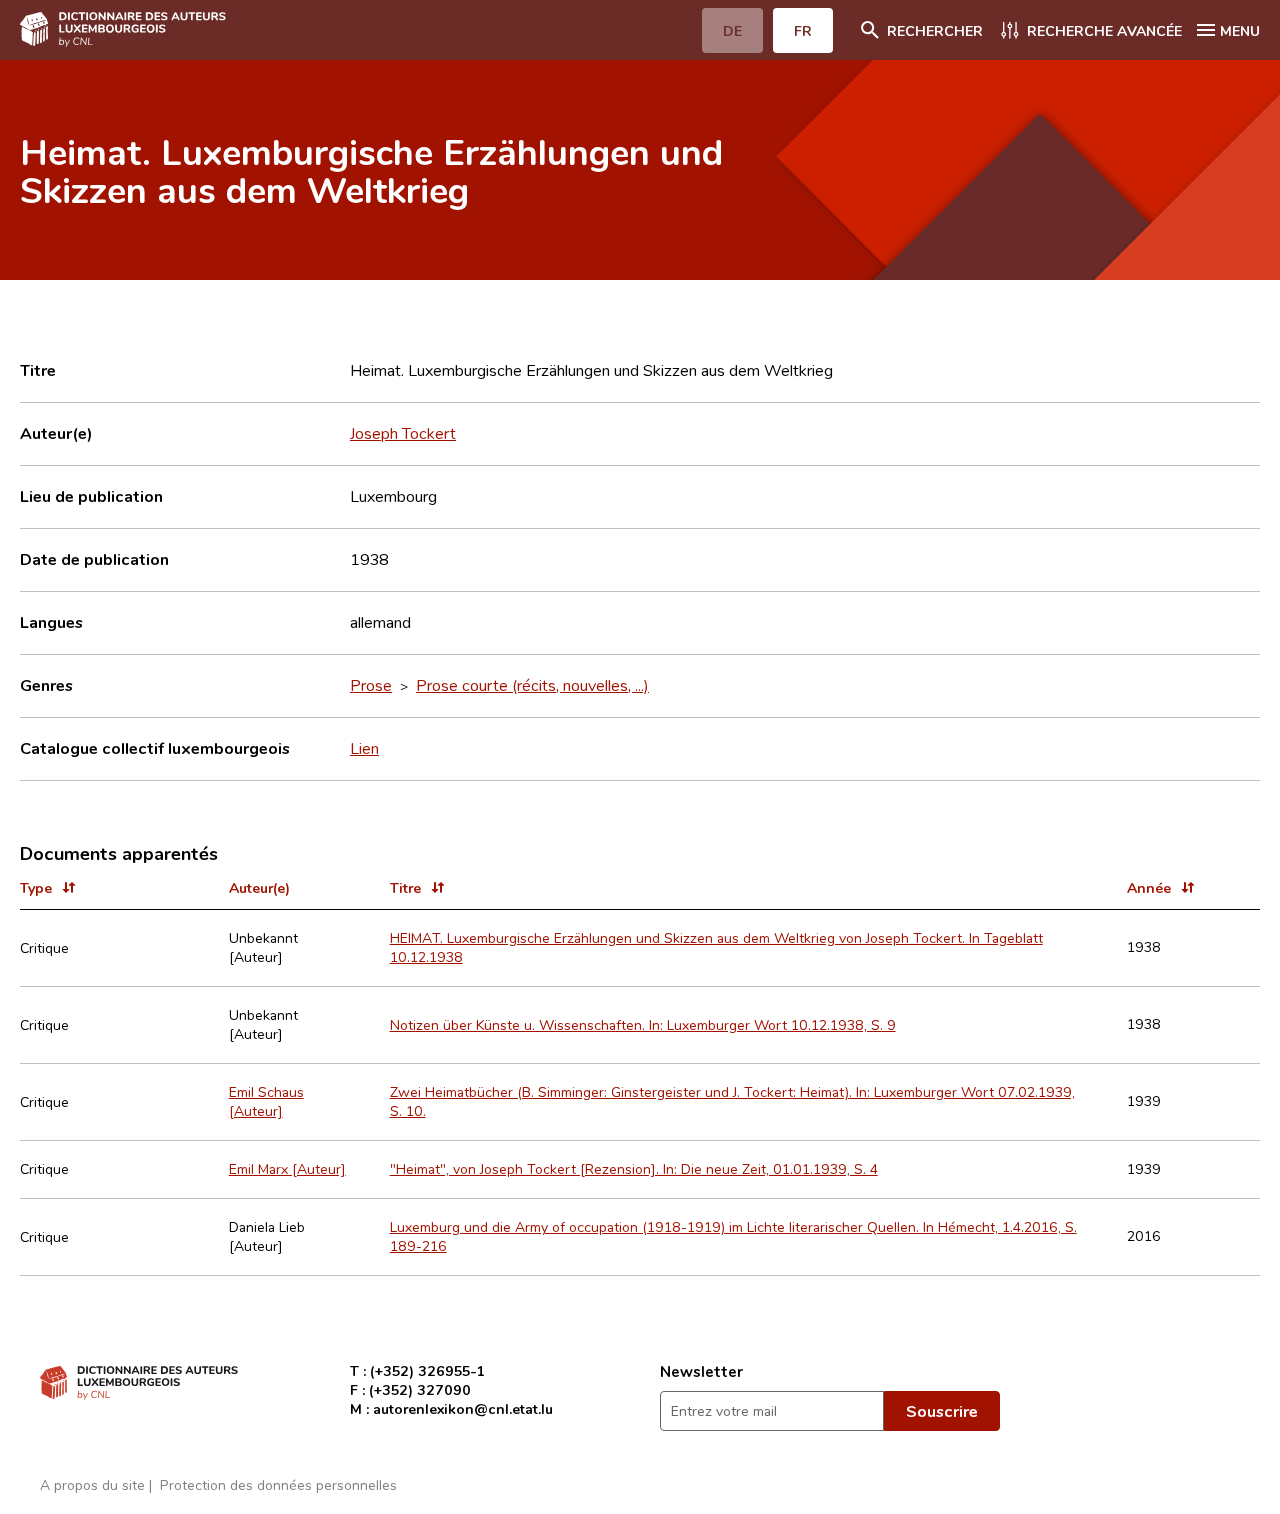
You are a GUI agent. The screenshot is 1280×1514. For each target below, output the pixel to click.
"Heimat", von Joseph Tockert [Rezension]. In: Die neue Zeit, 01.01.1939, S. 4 (634, 1168)
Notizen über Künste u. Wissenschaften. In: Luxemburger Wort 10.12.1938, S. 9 (643, 1024)
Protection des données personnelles (278, 1484)
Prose (371, 685)
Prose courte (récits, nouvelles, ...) (532, 685)
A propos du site (92, 1484)
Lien (364, 748)
